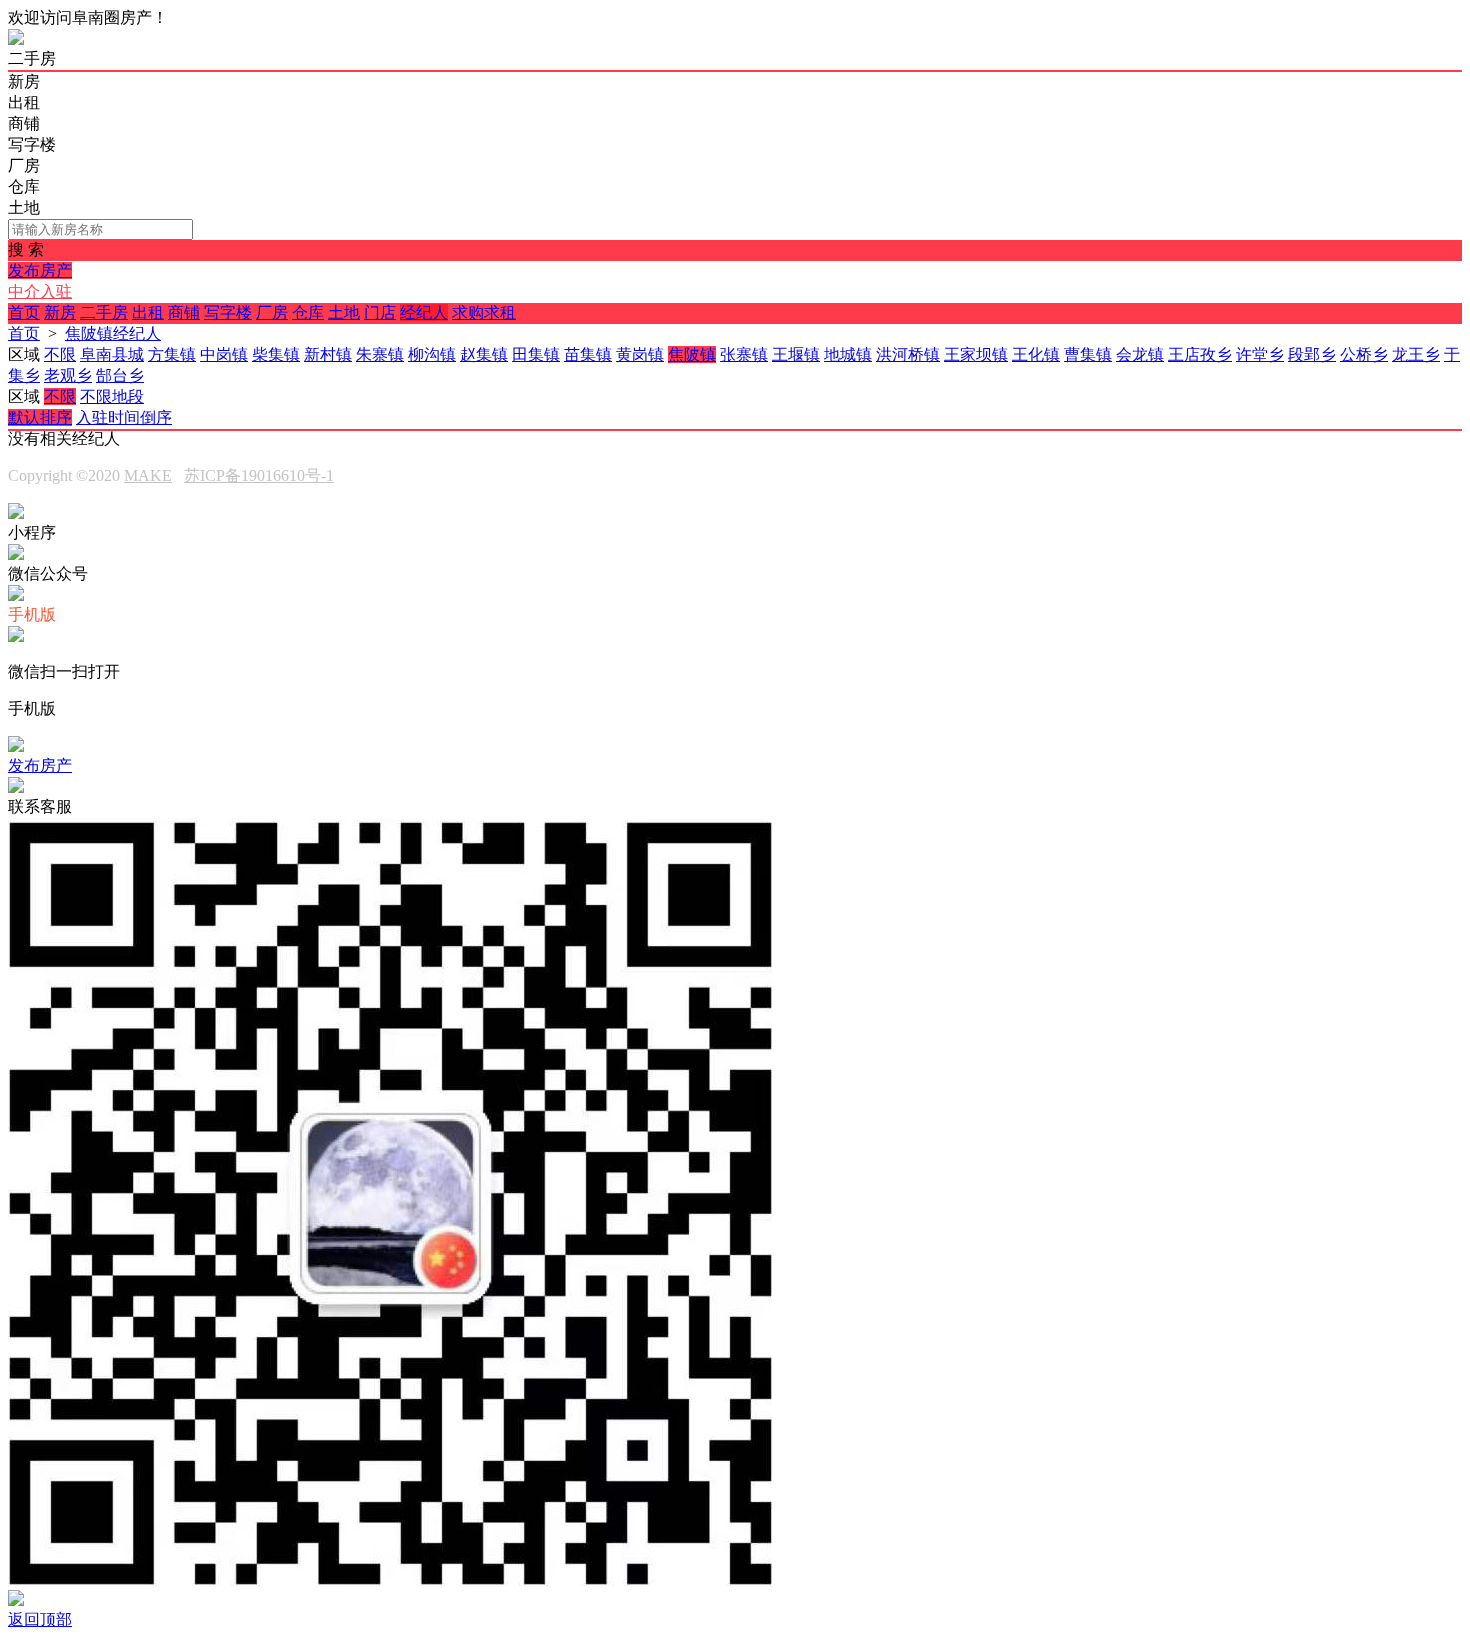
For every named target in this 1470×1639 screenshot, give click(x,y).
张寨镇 (744, 354)
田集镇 (536, 354)
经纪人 (424, 312)
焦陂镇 (692, 354)
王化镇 (1036, 354)
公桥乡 (1364, 354)
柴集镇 (276, 354)
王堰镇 (796, 354)
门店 (380, 312)
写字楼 (228, 312)
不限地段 (112, 396)
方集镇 (172, 354)
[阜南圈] (16, 39)
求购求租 (484, 312)
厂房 (272, 312)
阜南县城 (112, 354)
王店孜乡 (1200, 354)
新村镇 (328, 354)
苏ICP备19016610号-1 (259, 475)
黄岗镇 (640, 354)
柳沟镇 (432, 354)
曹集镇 (1088, 354)
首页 (24, 312)
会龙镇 (1140, 354)
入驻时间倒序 (124, 417)
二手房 (104, 312)
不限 (60, 354)
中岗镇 (224, 354)
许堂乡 (1260, 354)
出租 (148, 312)
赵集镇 (484, 354)
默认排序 (40, 417)
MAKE (148, 475)
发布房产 (40, 270)
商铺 (184, 312)
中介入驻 (40, 291)
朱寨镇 (380, 354)
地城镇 (848, 354)
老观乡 (68, 375)
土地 (344, 312)
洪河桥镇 (908, 354)
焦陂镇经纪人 (113, 333)
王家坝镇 (976, 354)
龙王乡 (1416, 354)
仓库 (308, 312)
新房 (60, 312)
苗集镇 (588, 354)
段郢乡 (1312, 354)
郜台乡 (120, 375)
